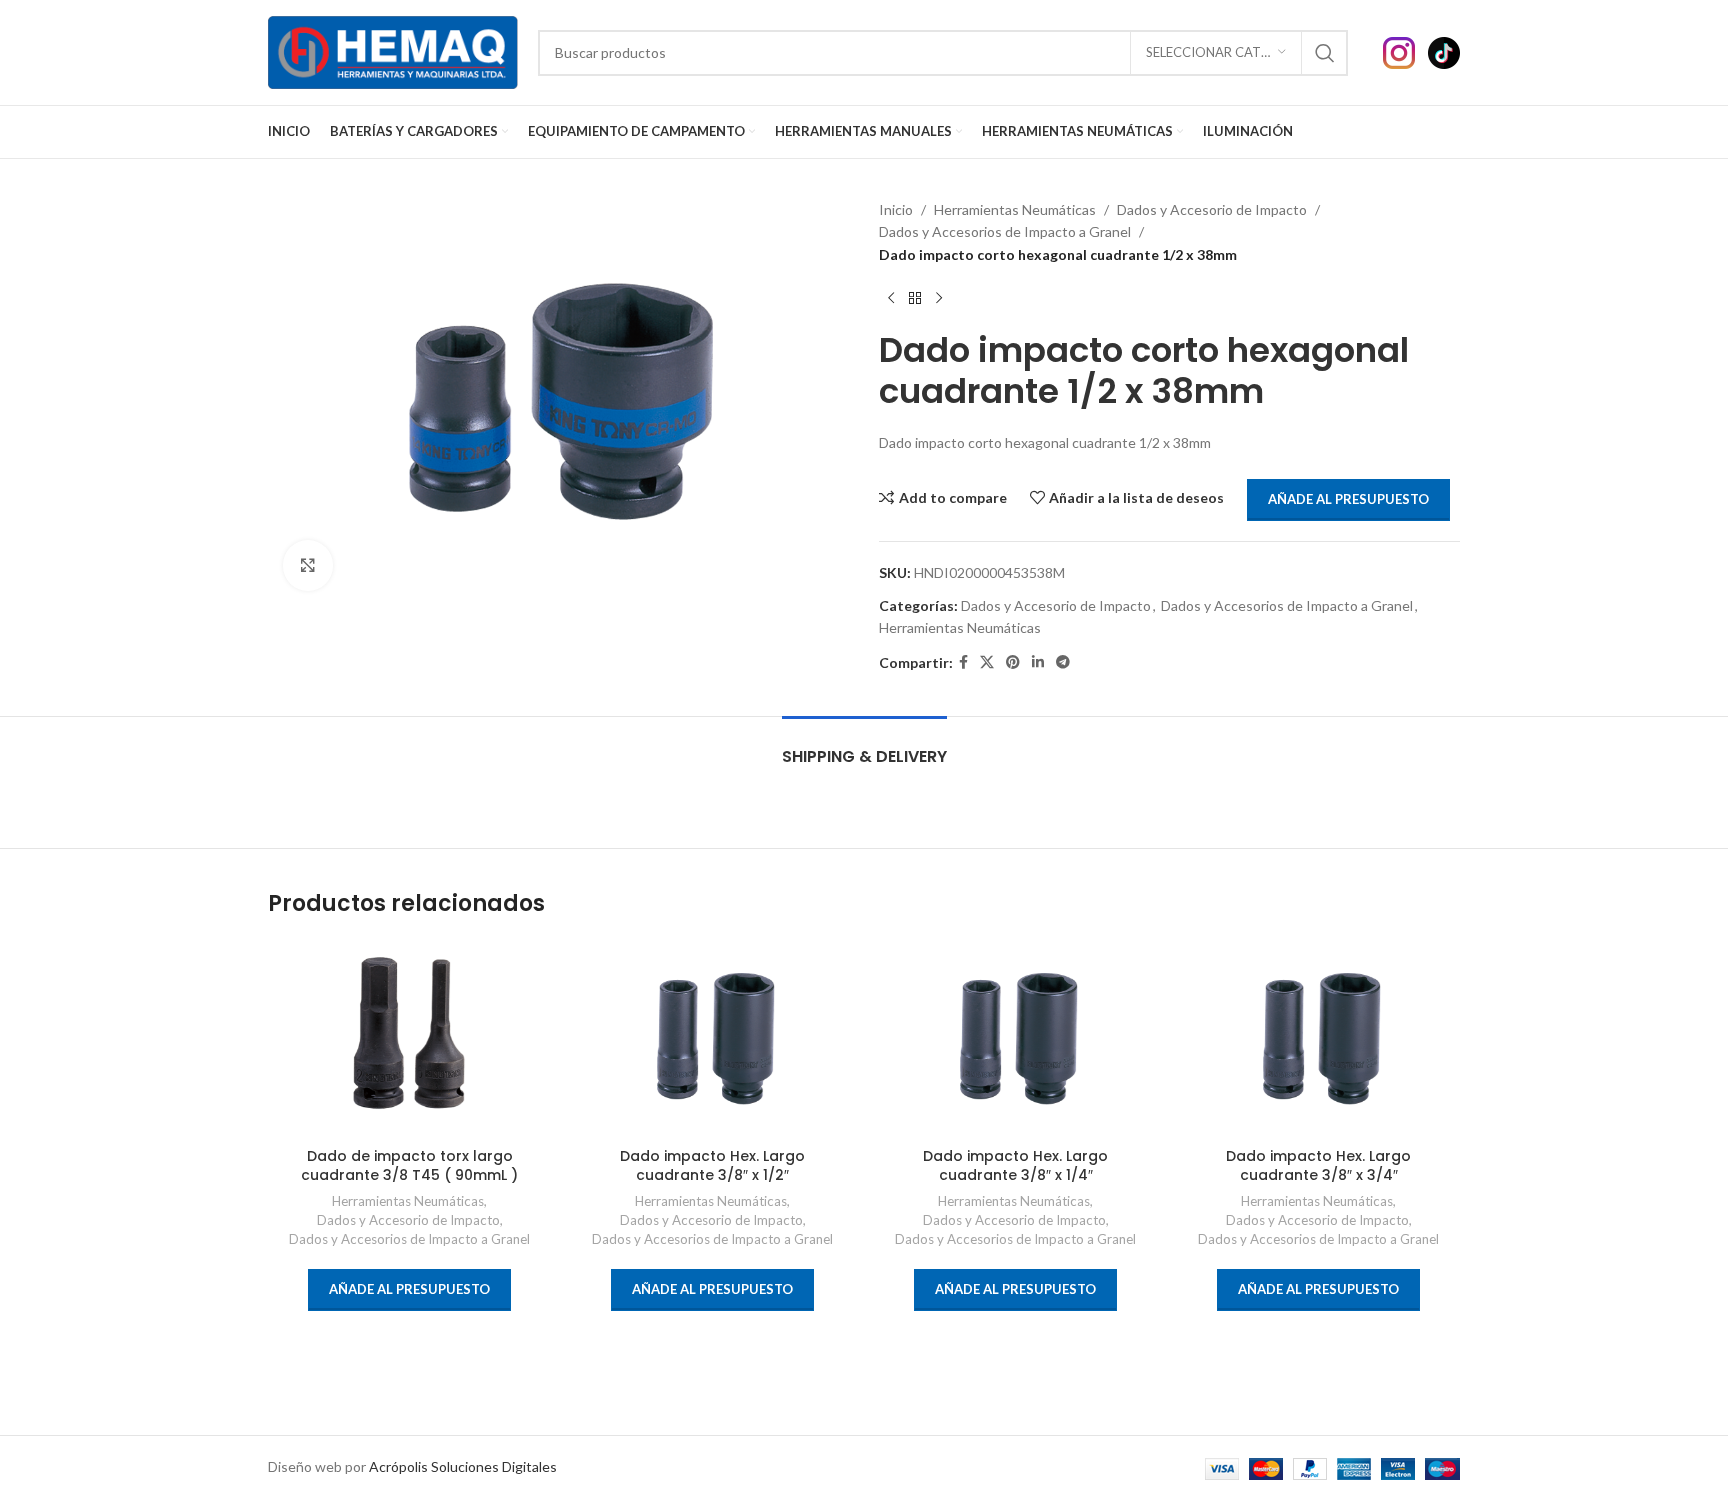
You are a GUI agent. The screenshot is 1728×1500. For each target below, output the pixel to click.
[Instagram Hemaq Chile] (1405, 50)
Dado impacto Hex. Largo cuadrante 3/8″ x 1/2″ (712, 1166)
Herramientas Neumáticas (1015, 209)
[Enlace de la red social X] (987, 662)
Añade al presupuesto (1348, 499)
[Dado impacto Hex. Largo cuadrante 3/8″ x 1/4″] (1015, 1038)
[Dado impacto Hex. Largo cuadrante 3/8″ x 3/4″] (1318, 1038)
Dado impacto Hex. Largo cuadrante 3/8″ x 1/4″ (1015, 1166)
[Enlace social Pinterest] (1013, 662)
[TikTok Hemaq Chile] (1444, 50)
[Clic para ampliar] (308, 565)
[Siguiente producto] (939, 298)
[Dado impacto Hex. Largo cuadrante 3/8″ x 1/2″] (712, 1038)
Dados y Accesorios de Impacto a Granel (1005, 231)
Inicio (896, 209)
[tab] (864, 746)
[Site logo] (393, 50)
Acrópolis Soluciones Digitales (463, 1466)
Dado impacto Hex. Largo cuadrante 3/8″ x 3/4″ (1318, 1166)
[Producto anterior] (891, 298)
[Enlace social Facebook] (963, 662)
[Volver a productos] (915, 298)
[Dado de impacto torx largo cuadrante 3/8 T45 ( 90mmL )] (409, 1038)
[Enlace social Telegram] (1063, 662)
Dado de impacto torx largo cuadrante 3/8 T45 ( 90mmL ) (409, 1166)
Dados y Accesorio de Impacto (1212, 209)
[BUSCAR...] (1325, 53)
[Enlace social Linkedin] (1038, 662)
